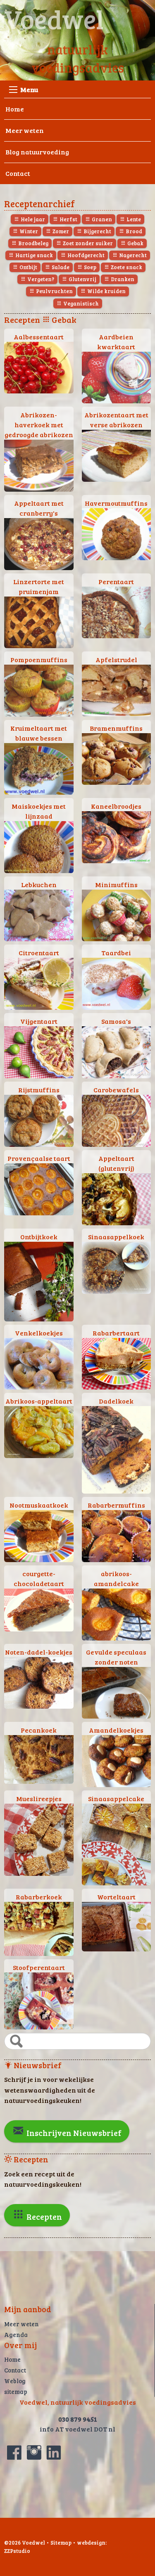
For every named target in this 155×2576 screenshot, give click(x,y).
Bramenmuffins (116, 728)
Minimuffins (116, 884)
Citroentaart (39, 953)
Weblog (15, 2381)
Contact (18, 173)
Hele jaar (32, 219)
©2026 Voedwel (25, 2543)
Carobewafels (116, 1090)
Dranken (122, 279)
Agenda (16, 2334)
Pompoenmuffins (39, 659)
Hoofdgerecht (85, 255)
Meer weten (25, 130)
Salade (60, 267)
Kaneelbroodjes (116, 806)
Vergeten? (40, 279)
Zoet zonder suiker (87, 243)
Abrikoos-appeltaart (39, 1401)
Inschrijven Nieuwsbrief (73, 2133)
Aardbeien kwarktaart (116, 342)
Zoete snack (126, 267)
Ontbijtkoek (39, 1237)
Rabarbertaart (116, 1333)
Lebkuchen (39, 884)
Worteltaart (116, 1897)
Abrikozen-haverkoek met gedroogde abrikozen (39, 425)
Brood (133, 231)
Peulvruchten (54, 291)
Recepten (43, 2216)
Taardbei (116, 953)
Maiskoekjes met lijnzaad (39, 811)
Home (15, 109)
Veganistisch (80, 303)
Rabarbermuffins (116, 1505)
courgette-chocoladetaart (39, 1578)
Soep (89, 267)
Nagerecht (132, 255)
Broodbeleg (33, 243)
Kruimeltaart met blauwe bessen (39, 733)
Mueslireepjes (39, 1798)
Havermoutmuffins (116, 503)
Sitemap (61, 2543)
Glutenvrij (82, 279)
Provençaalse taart (39, 1158)
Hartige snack (33, 255)
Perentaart (116, 581)
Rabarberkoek (39, 1897)
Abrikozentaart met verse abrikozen (116, 420)
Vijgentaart (39, 1021)
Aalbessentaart (39, 337)
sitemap (16, 2391)
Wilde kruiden (106, 291)
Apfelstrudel (116, 659)
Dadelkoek (116, 1401)
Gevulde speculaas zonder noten (116, 1657)
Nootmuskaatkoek (39, 1505)
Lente (133, 219)
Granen (101, 219)
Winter (28, 231)
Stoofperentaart (39, 1967)
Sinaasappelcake (116, 1798)
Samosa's (116, 1021)
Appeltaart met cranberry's (39, 508)
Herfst (68, 219)
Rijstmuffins (39, 1090)
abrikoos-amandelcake (116, 1578)
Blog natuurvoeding (37, 152)
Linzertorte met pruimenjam (39, 586)
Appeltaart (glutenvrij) (116, 1163)
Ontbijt (28, 267)
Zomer (60, 231)
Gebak (135, 243)
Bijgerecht (97, 231)
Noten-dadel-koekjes (39, 1652)
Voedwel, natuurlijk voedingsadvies (78, 2402)
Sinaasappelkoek (116, 1237)
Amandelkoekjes (116, 1730)
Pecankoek (39, 1730)
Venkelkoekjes (39, 1333)
